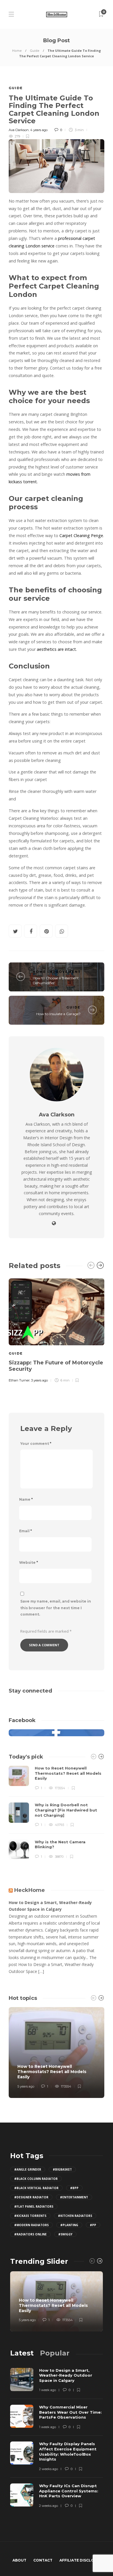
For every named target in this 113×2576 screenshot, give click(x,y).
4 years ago (39, 130)
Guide (35, 50)
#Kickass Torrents (30, 2216)
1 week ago (48, 2390)
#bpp (74, 2188)
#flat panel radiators (34, 2206)
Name (26, 1499)
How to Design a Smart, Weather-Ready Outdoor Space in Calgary (50, 1906)
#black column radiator (36, 2179)
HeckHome (30, 1890)
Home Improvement (57, 972)
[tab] (22, 2353)
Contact (43, 2560)
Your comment (36, 1444)
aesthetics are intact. (57, 649)
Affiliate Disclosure (82, 2560)
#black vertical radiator (36, 2188)
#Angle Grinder (28, 2169)
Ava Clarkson (19, 130)
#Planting (69, 2225)
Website (29, 1562)
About (19, 2560)
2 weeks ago (49, 2469)
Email (25, 1531)
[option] (57, 1330)
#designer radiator (31, 2197)
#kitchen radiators (75, 2216)
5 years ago (26, 2086)
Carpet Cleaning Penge (81, 535)
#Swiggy (65, 2234)
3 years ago (39, 1380)
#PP (93, 2225)
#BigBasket (62, 2169)
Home (17, 50)
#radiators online (30, 2234)
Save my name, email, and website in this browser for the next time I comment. (56, 1608)
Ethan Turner (19, 1380)
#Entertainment (74, 2197)
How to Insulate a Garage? (58, 1014)
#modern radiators (31, 2225)
